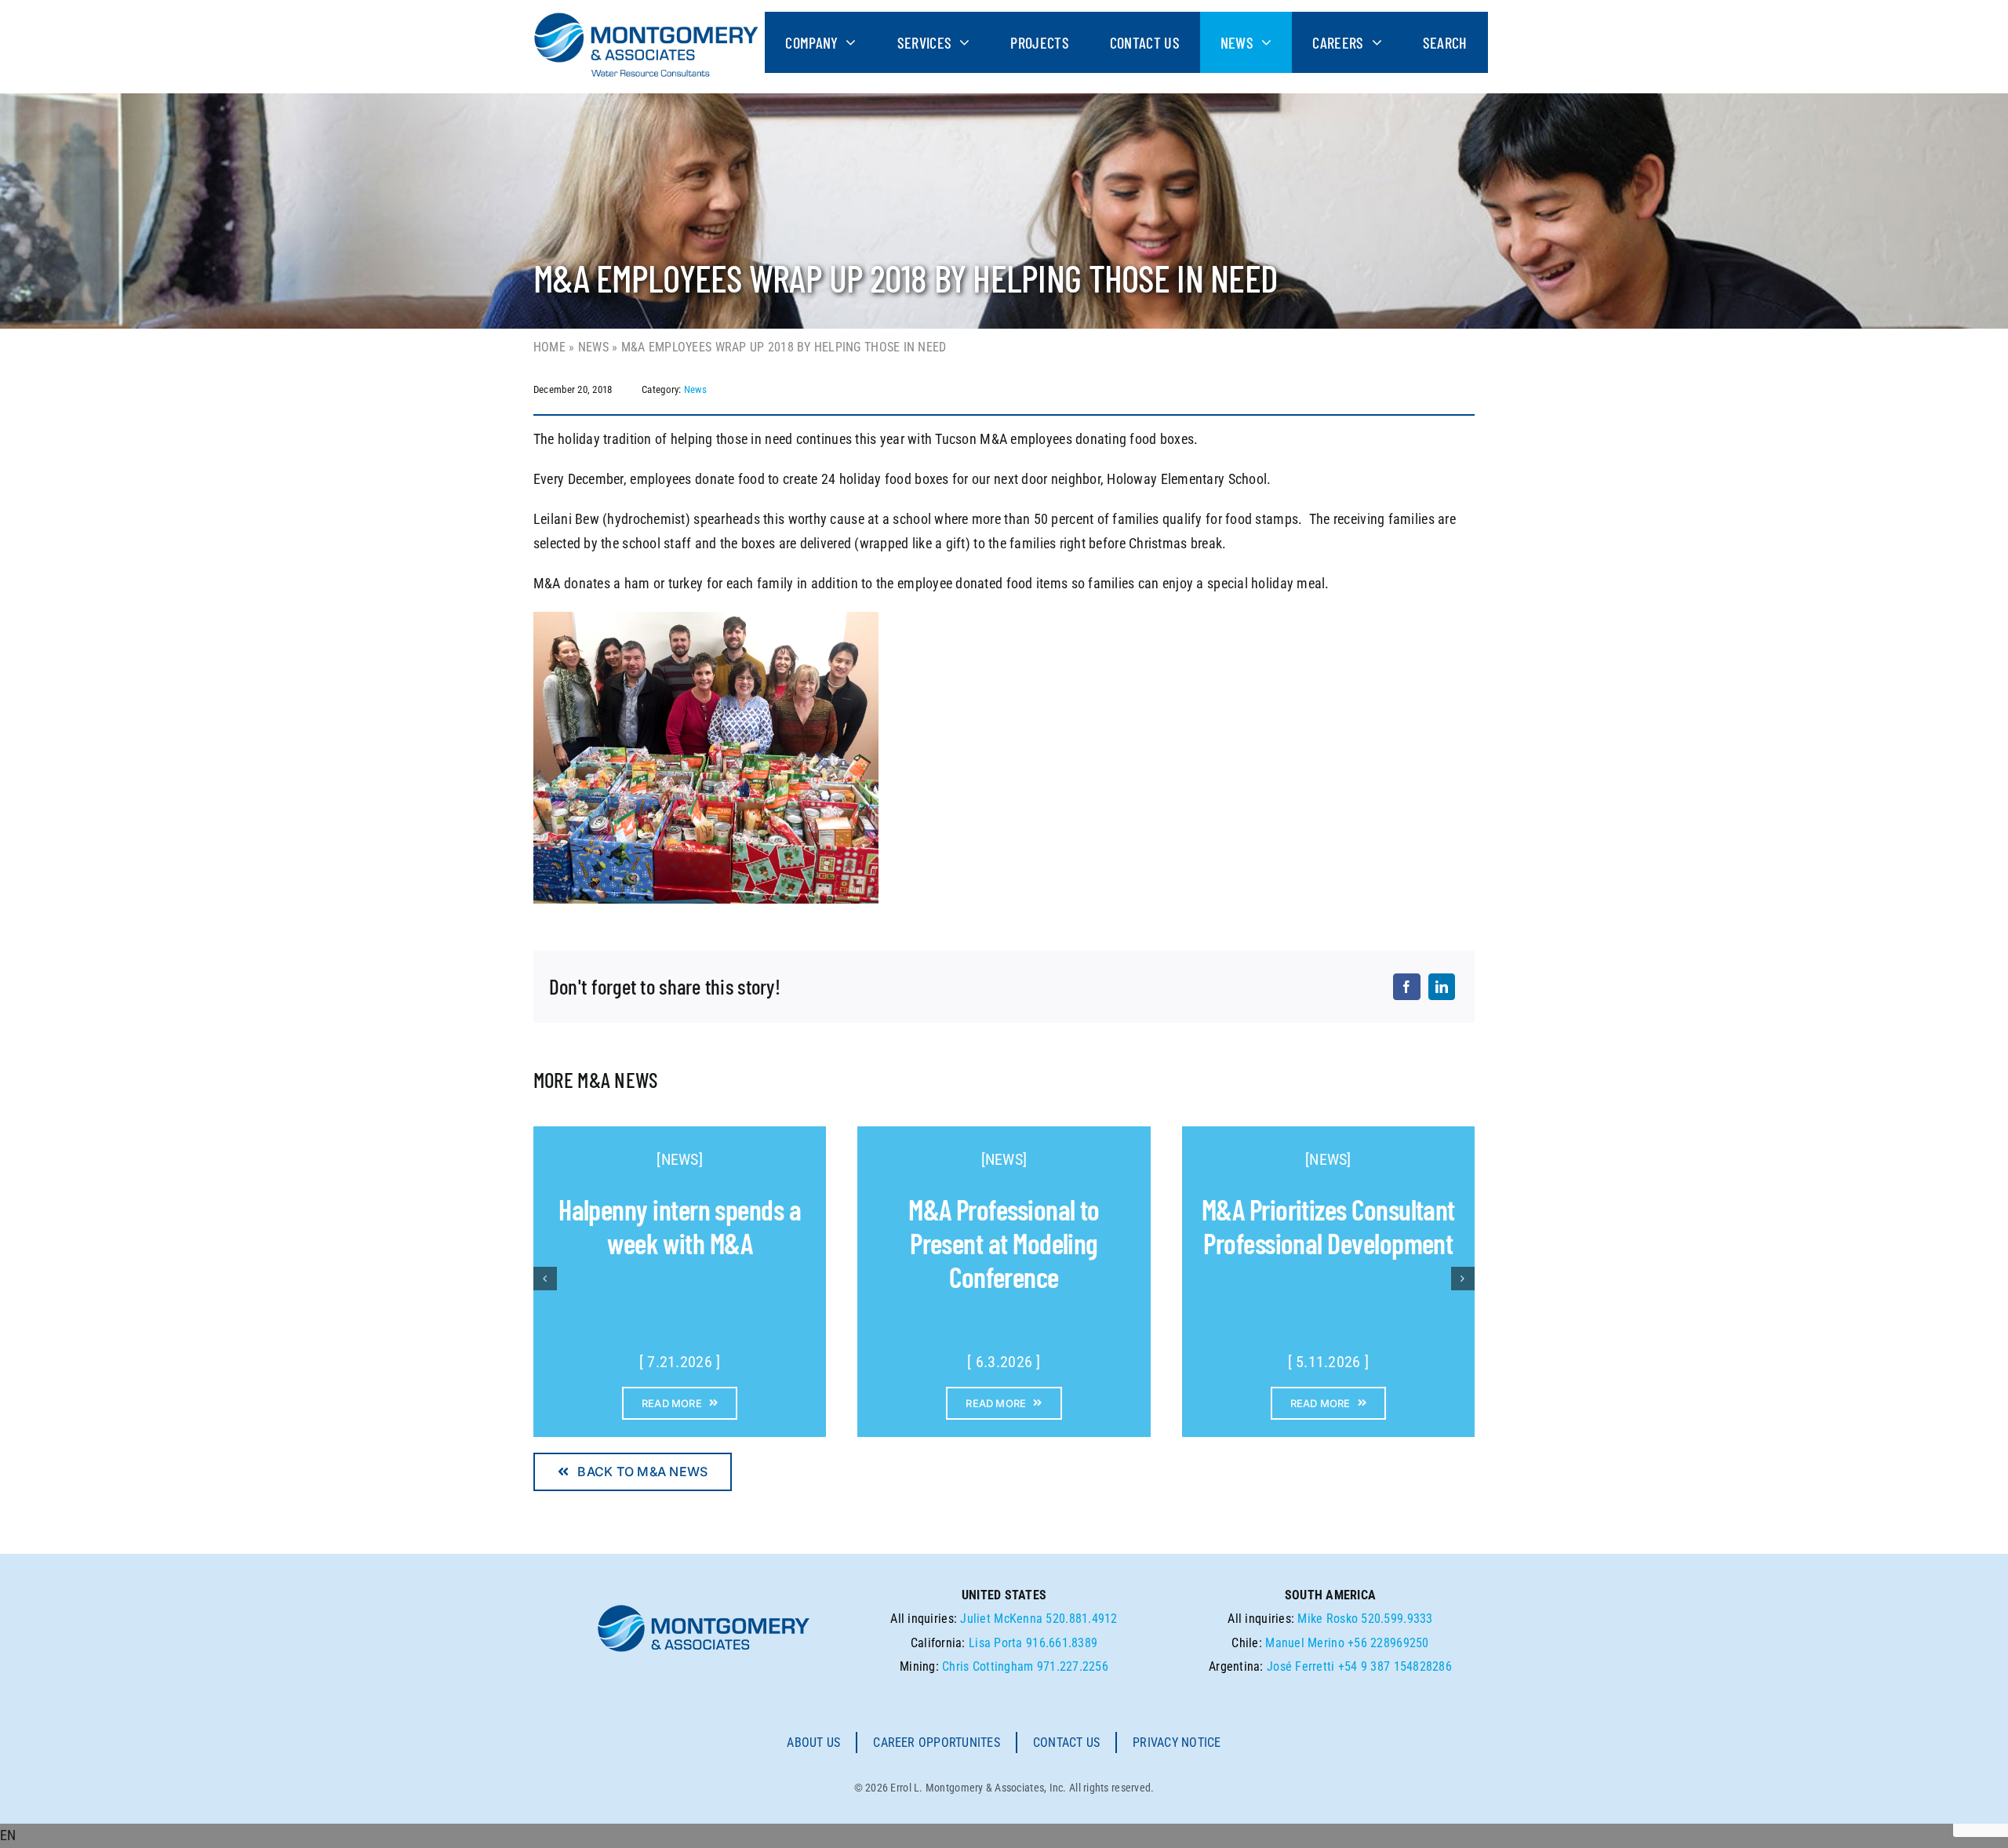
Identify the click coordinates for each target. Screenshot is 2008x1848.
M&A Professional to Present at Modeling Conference (1004, 1243)
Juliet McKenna (1001, 1619)
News (593, 347)
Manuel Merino (1305, 1643)
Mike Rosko (1328, 1619)
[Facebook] (1406, 987)
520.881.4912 (1081, 1619)
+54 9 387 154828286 (1395, 1666)
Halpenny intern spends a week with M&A (680, 1226)
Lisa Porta (996, 1643)
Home (549, 347)
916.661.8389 (1062, 1643)
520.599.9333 (1397, 1619)
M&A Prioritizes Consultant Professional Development (1328, 1226)
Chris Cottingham (988, 1666)
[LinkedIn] (1442, 987)
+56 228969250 (1388, 1643)
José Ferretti (1301, 1666)
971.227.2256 (1073, 1666)
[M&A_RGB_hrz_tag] (646, 18)
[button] (1004, 1836)
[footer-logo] (704, 1609)
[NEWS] (680, 1159)
